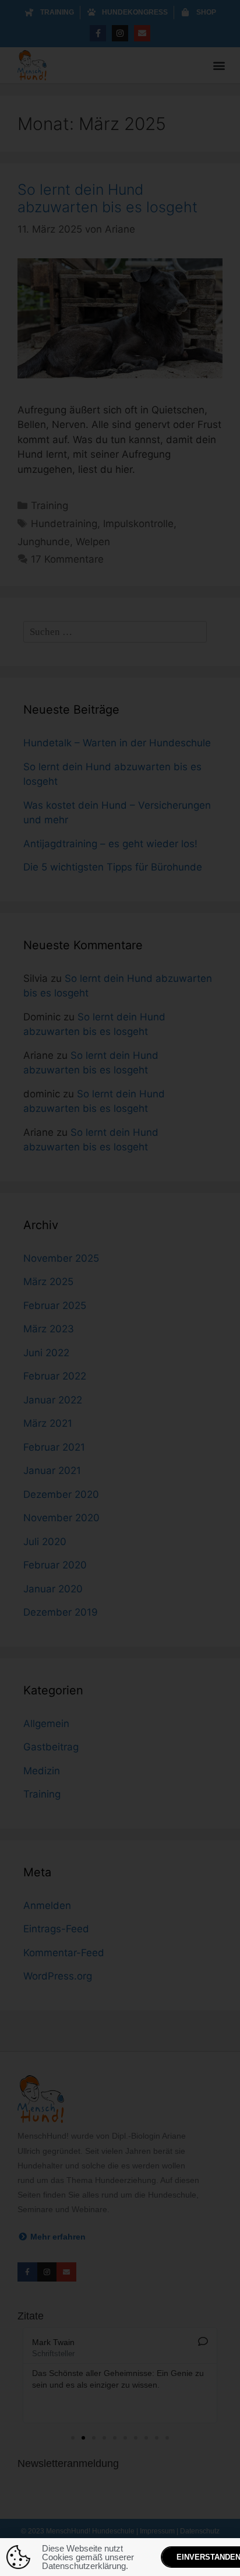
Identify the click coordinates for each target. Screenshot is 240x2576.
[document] (120, 1288)
